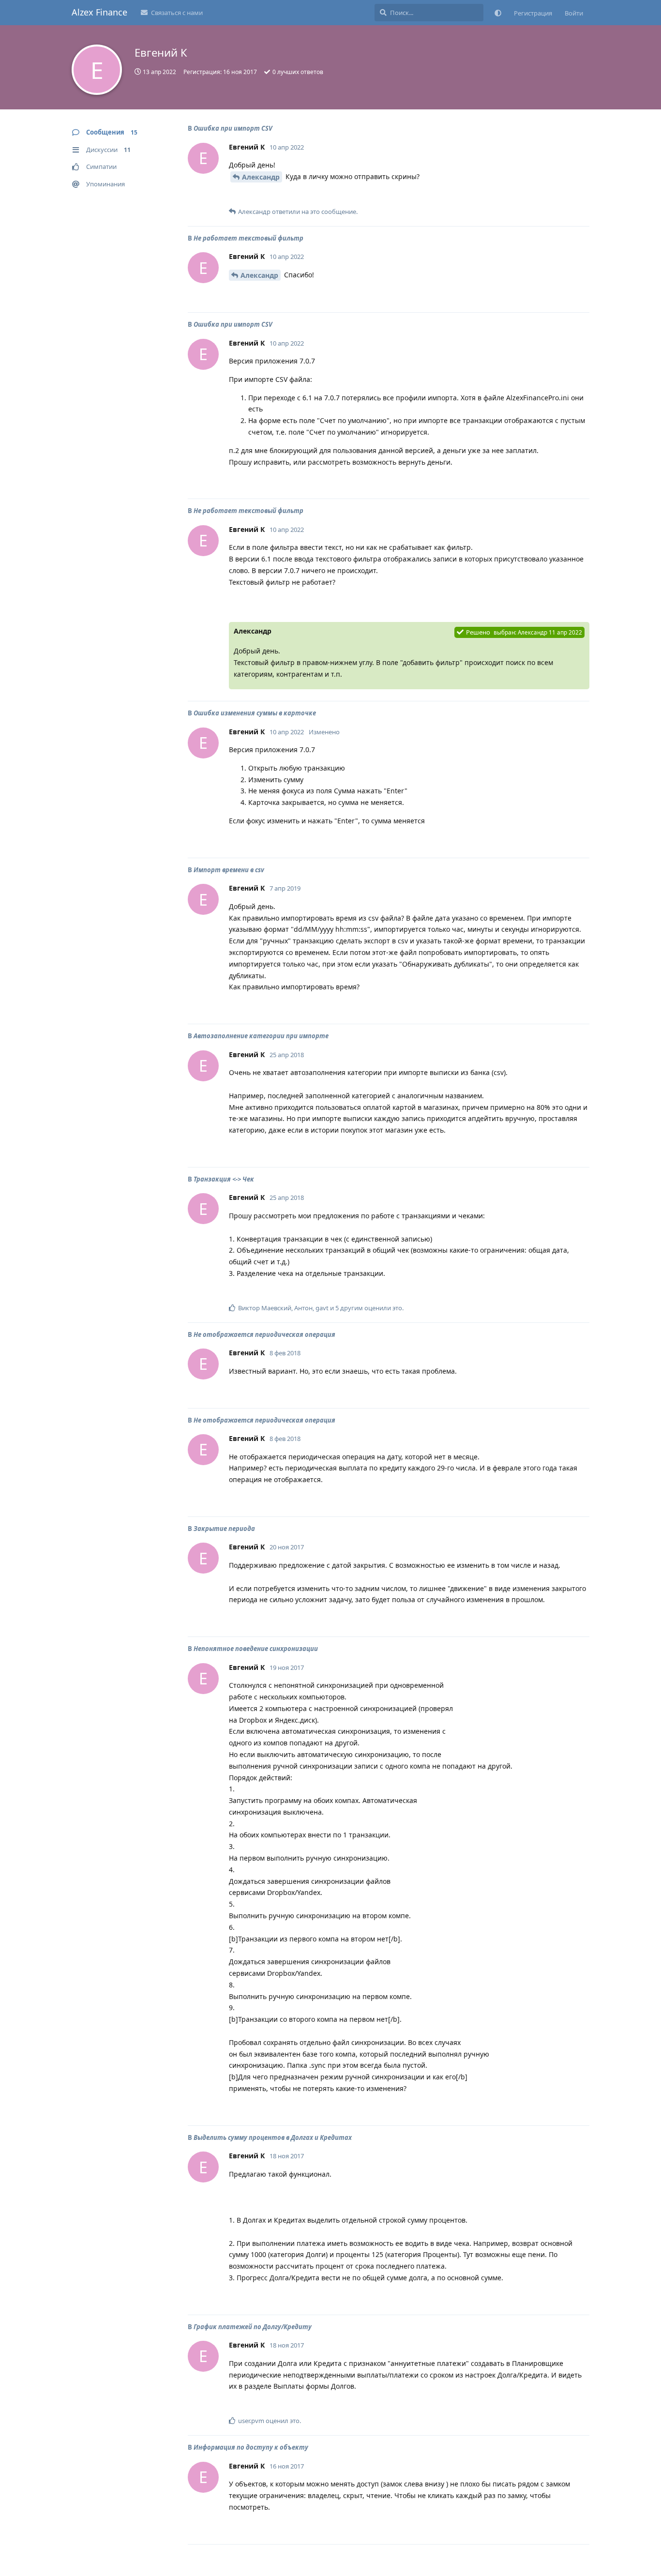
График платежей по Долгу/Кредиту (253, 2327)
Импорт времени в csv (229, 870)
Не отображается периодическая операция (264, 1334)
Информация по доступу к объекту (251, 2447)
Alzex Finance (99, 12)
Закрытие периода (224, 1529)
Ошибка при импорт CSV (233, 128)
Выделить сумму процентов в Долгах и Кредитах (273, 2137)
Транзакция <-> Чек (224, 1179)
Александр (261, 177)
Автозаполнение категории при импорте (261, 1036)
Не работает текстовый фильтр (248, 238)
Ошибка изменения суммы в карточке (255, 713)
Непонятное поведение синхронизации (256, 1649)
